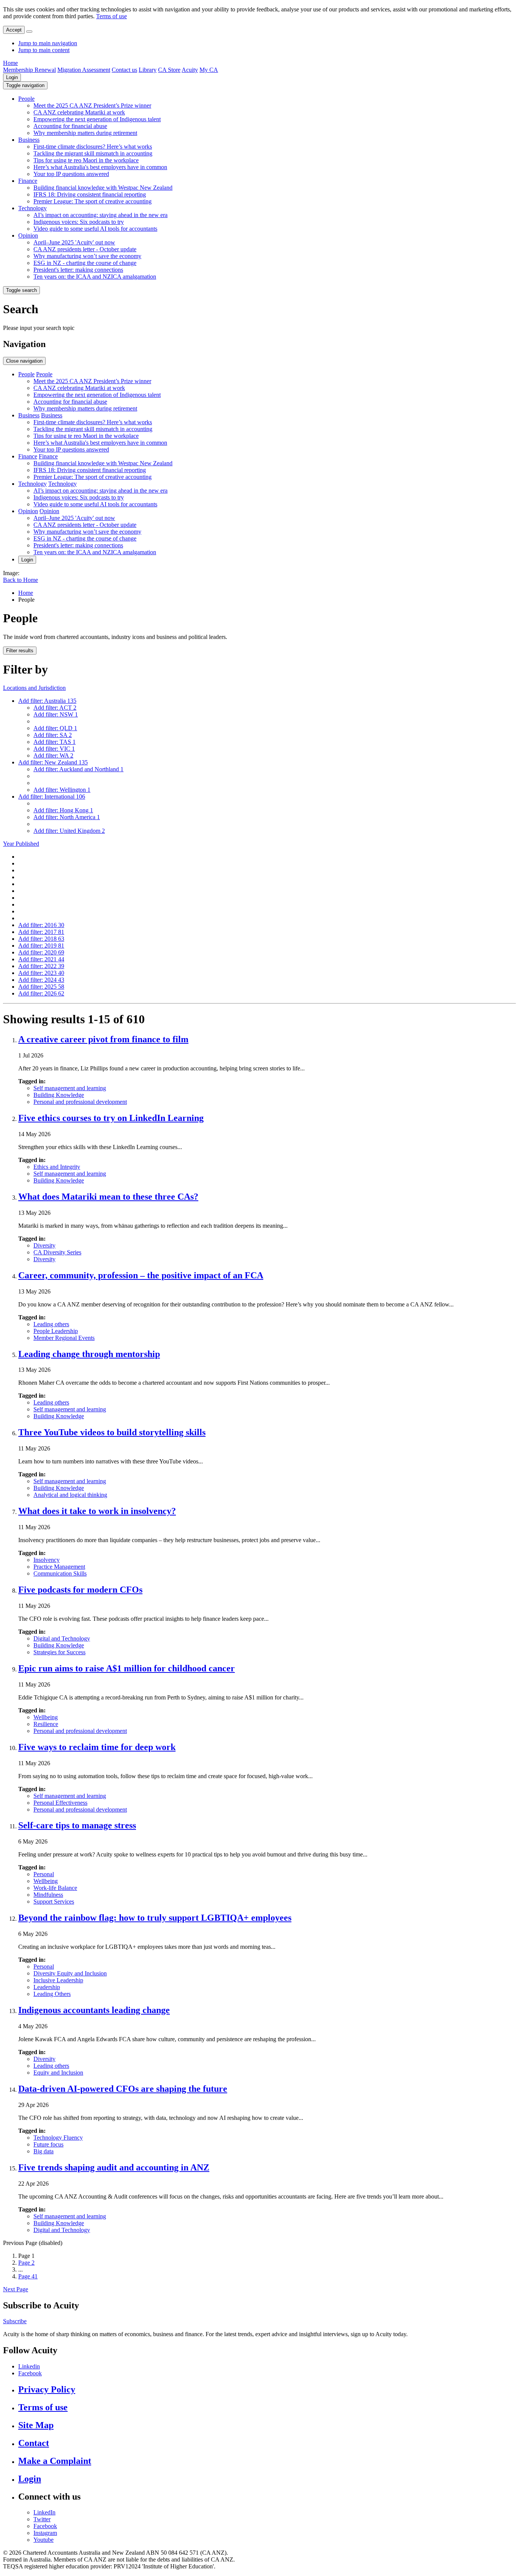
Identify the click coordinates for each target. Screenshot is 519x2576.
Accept (14, 30)
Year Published (21, 844)
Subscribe (15, 2321)
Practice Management (59, 1567)
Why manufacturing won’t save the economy (87, 256)
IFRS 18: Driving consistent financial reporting (90, 194)
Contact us (124, 70)
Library (148, 70)
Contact (34, 2443)
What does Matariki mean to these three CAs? (108, 1197)
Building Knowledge (59, 1095)
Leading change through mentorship (89, 1354)
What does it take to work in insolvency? (97, 1511)
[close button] (29, 32)
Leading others (51, 1324)
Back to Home (21, 580)
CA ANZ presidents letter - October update (85, 249)
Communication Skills (60, 1573)
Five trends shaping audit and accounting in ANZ (114, 2167)
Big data (44, 2151)
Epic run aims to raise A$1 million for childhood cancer (127, 1668)
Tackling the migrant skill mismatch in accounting (93, 153)
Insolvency (47, 1560)
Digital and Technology (62, 1638)
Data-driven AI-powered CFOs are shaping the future (123, 2089)
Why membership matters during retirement (85, 133)
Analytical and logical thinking (70, 1495)
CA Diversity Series (57, 1252)
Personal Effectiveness (60, 1803)
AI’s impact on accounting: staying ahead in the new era (100, 215)
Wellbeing (46, 1717)
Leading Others (52, 1994)
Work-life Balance (55, 1888)
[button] (25, 85)
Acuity (190, 70)
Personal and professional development (80, 1102)
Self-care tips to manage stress (77, 1825)
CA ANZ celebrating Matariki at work (79, 112)
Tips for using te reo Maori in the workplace (86, 160)
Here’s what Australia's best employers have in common (100, 167)
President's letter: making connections (78, 270)
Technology (32, 208)
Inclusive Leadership (58, 1980)
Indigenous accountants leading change (94, 2010)
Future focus (48, 2144)
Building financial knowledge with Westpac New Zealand (103, 188)
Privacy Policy (47, 2389)
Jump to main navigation (48, 43)
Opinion (28, 235)
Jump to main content (44, 50)
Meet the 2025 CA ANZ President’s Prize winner (92, 105)
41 (28, 2276)
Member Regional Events (64, 1338)
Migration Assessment (84, 70)
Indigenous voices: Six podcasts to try (79, 222)
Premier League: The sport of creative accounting (93, 201)
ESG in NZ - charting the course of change (85, 263)
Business (29, 140)
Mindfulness (48, 1895)
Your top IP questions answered (71, 174)
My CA (209, 70)
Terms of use (112, 16)
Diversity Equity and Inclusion (70, 1973)
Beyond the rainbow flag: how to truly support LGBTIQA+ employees (155, 1918)
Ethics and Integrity (57, 1167)
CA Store (169, 70)
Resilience (46, 1724)
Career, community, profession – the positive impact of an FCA (141, 1275)
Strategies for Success (59, 1652)
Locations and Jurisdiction (34, 688)
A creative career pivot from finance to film (103, 1039)
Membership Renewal (29, 70)
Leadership (47, 1987)
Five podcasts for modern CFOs (80, 1590)
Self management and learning (70, 1088)
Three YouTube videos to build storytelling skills (112, 1432)
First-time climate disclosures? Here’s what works (93, 147)
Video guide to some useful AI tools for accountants (95, 229)
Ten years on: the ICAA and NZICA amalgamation (95, 277)
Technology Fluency (58, 2138)
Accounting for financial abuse (70, 126)
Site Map (36, 2425)
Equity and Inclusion (58, 2073)
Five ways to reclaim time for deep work (97, 1747)
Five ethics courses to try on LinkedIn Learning (111, 1118)
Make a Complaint (55, 2461)
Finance (28, 181)
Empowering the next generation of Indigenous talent (97, 119)
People (26, 99)
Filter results (20, 651)
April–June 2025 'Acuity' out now (74, 242)
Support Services (54, 1901)
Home (10, 63)
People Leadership (56, 1331)
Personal (44, 1874)
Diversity (44, 1245)
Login (12, 77)
